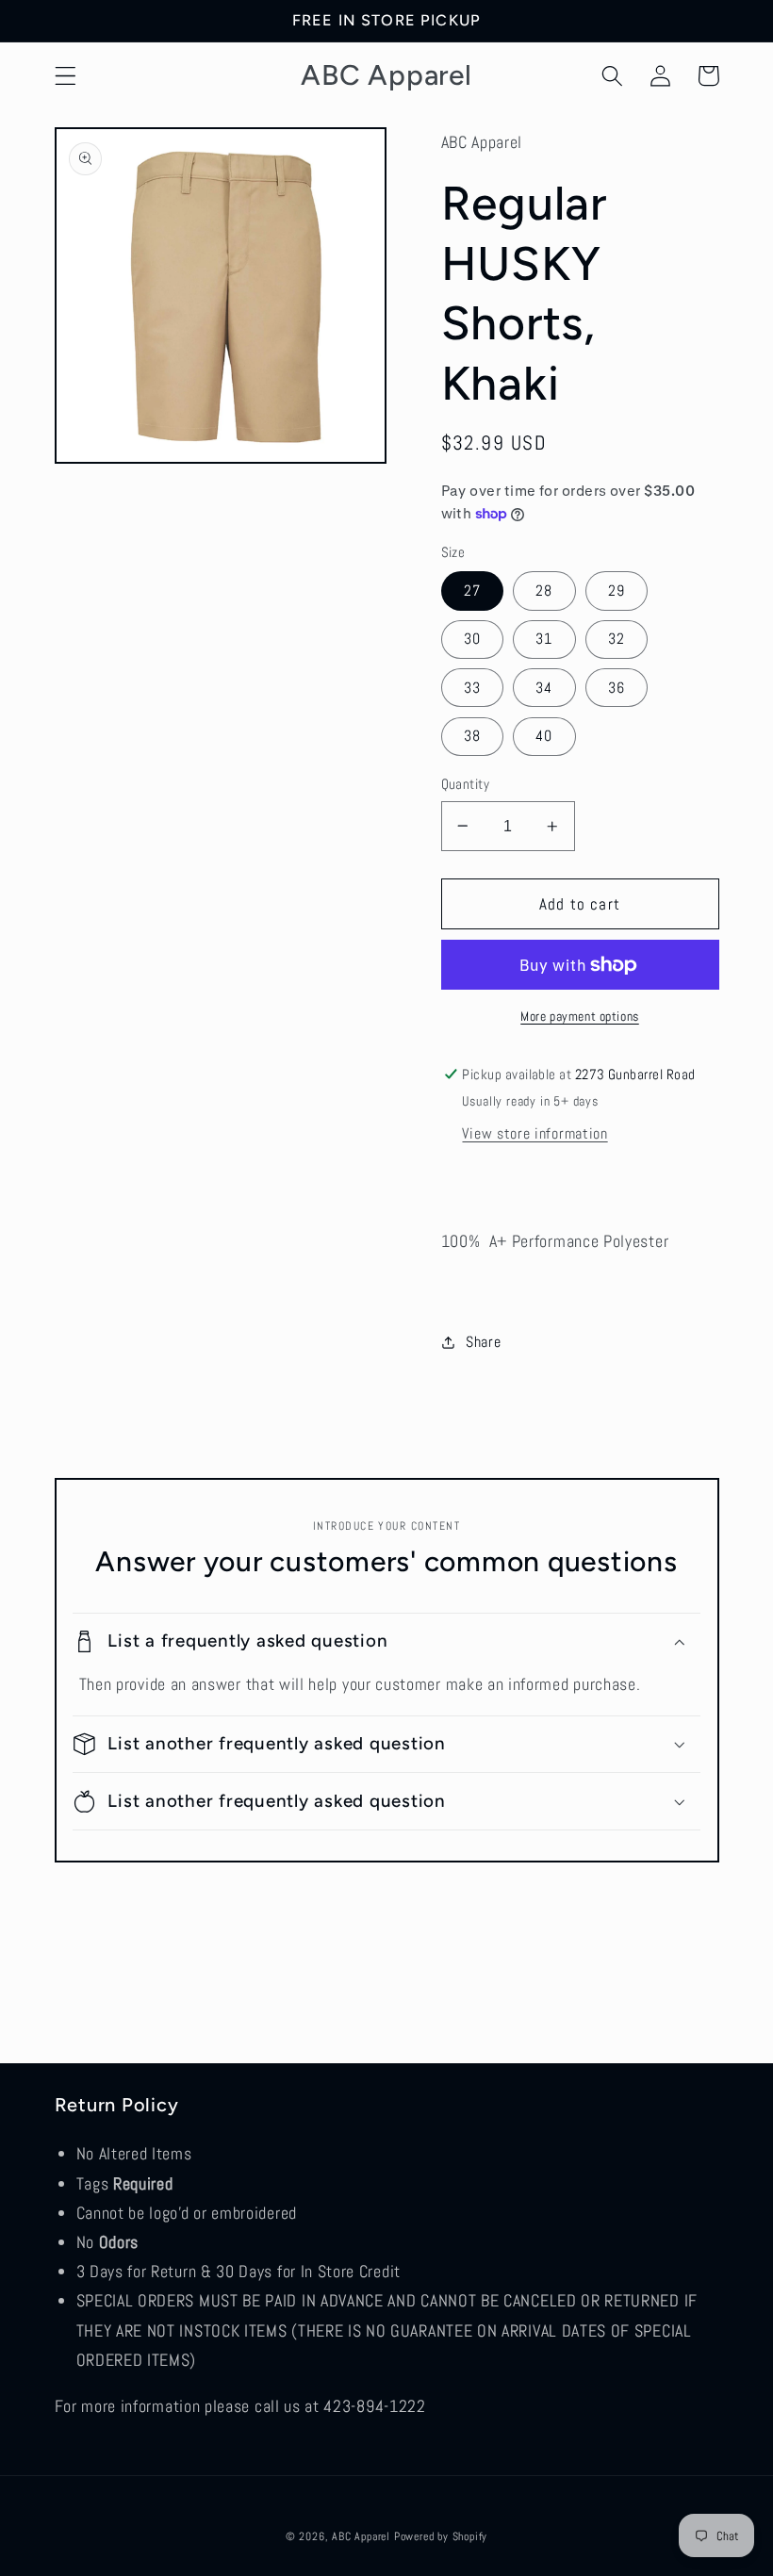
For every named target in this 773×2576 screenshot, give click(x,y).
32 (617, 639)
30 (472, 639)
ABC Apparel (361, 2536)
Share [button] (483, 1342)
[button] (66, 76)
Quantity (466, 784)
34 (544, 688)
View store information (535, 1133)
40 (544, 736)
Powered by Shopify (441, 2536)
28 (544, 591)
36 (617, 688)
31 (544, 639)
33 (472, 688)
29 (617, 591)
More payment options (580, 1016)
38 (472, 736)
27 (472, 591)
